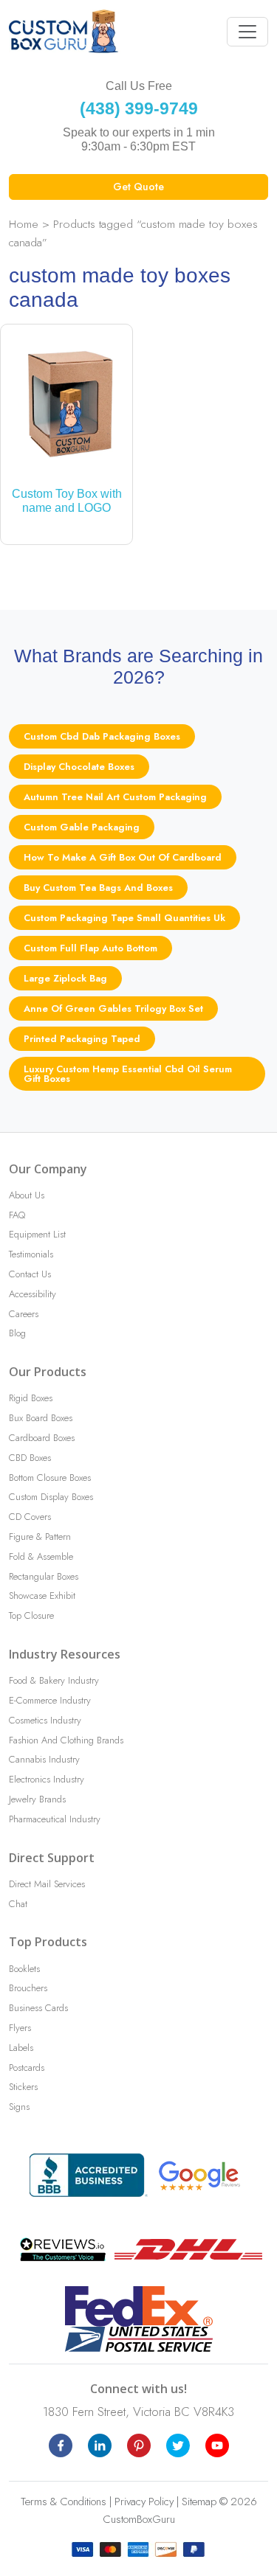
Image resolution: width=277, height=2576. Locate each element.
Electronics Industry (47, 1779)
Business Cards (38, 2008)
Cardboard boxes (42, 1438)
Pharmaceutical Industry (55, 1819)
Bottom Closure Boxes (50, 1478)
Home (24, 224)
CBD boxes (30, 1458)
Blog (17, 1333)
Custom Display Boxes (51, 1497)
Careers (24, 1314)
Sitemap (199, 2502)
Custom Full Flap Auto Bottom (90, 948)
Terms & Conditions (64, 2502)
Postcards (27, 2068)
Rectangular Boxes (44, 1576)
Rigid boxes (31, 1398)
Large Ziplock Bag (65, 978)
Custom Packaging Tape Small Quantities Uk (124, 918)
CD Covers (30, 1517)
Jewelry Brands (37, 1799)
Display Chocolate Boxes (79, 767)
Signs (19, 2107)
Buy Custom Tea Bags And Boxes (98, 888)
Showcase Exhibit (42, 1596)
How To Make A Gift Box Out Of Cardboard (123, 857)
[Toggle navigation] (247, 32)
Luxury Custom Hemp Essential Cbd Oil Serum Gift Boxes (128, 1074)
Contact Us (30, 1274)
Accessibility (33, 1294)
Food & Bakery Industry (54, 1680)
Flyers (20, 2028)
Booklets (24, 1969)
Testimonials (31, 1254)
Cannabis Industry (44, 1759)
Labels (21, 2048)
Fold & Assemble (41, 1556)
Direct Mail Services (47, 1884)
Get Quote (138, 187)
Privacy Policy (144, 2502)
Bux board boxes (41, 1418)
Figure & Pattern (40, 1537)
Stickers (23, 2087)
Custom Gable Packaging (82, 827)
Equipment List (37, 1234)
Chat (18, 1904)
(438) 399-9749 (139, 108)
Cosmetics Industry (45, 1720)
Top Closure (31, 1615)
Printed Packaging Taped (82, 1039)
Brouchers (28, 1988)
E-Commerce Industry (50, 1700)
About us (27, 1195)
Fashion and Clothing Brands (66, 1740)
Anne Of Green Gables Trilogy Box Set (113, 1008)
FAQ (17, 1215)
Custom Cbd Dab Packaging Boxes (102, 736)
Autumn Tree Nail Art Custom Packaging (115, 797)
